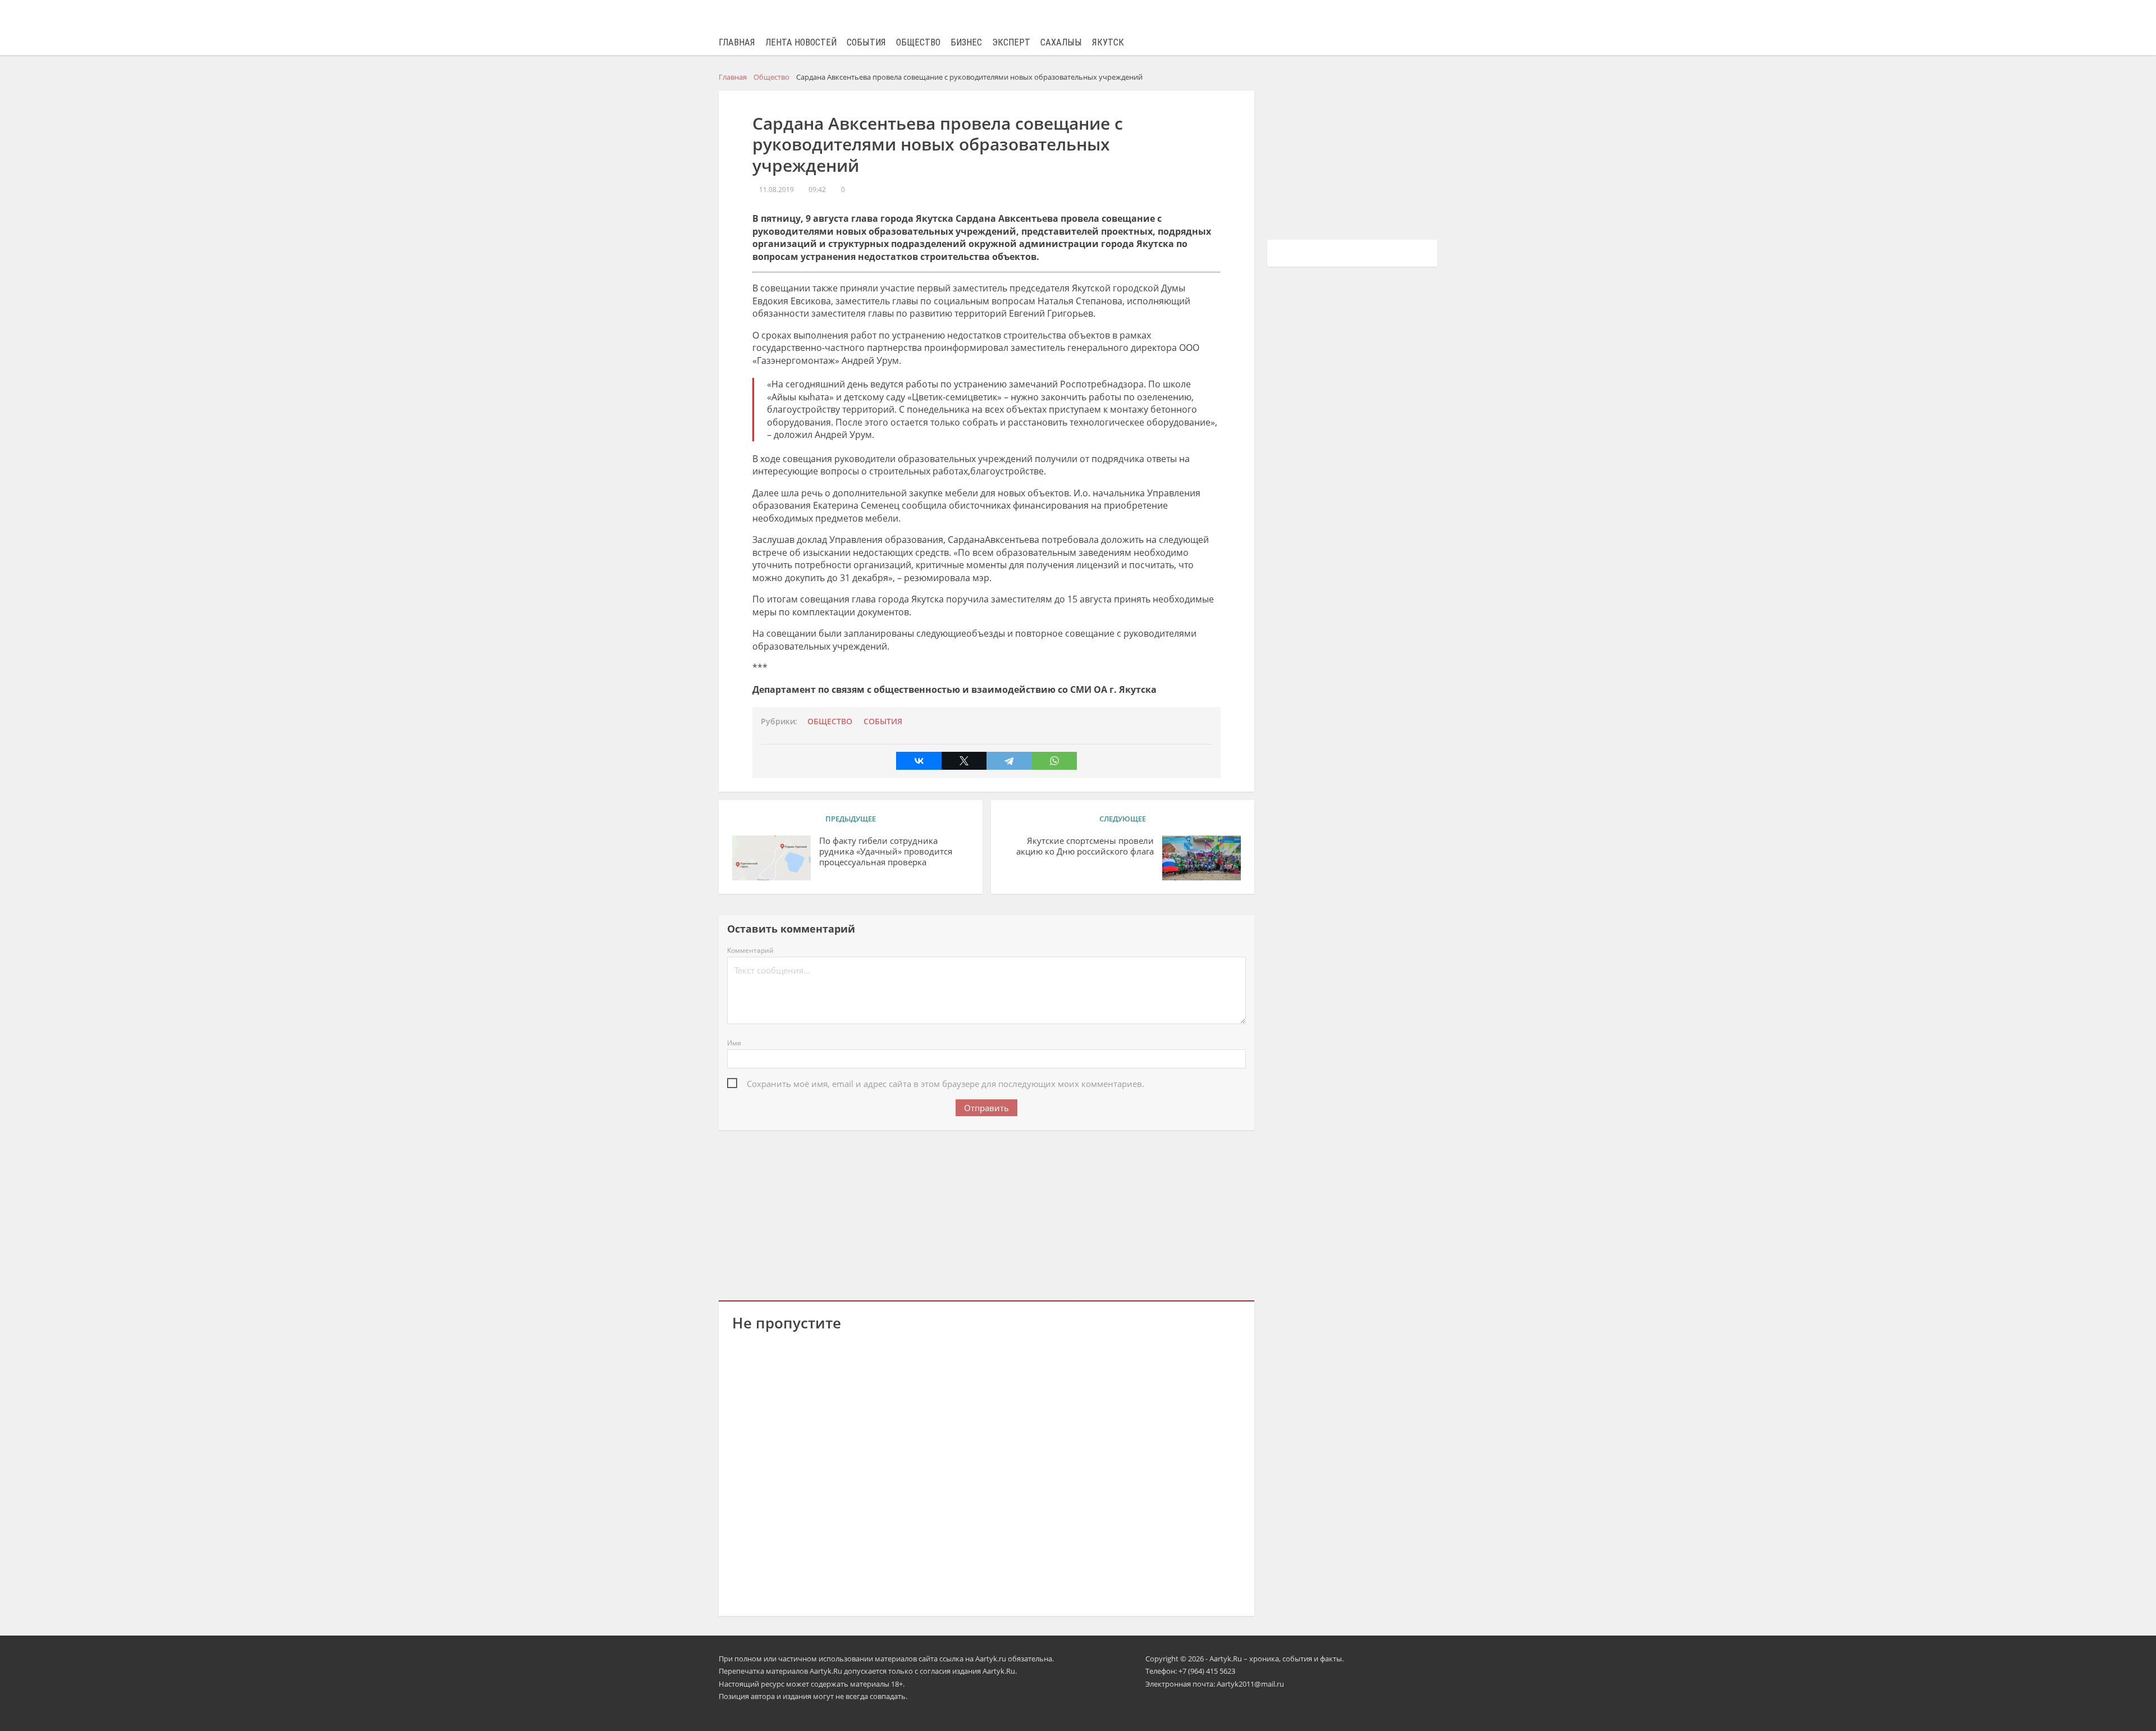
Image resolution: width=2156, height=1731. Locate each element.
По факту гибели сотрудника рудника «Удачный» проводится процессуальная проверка (886, 851)
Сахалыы (1061, 42)
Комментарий (750, 950)
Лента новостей (801, 42)
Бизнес (966, 42)
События (866, 42)
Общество (918, 42)
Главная (737, 42)
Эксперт (1011, 42)
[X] (964, 761)
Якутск (1108, 42)
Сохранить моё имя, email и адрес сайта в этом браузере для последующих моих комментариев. (945, 1084)
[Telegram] (1009, 761)
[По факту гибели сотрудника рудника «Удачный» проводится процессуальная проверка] (771, 858)
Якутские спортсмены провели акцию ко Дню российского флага (1085, 846)
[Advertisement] (986, 1213)
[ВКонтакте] (919, 761)
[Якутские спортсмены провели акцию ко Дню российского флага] (1202, 858)
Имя (734, 1043)
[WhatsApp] (1054, 761)
